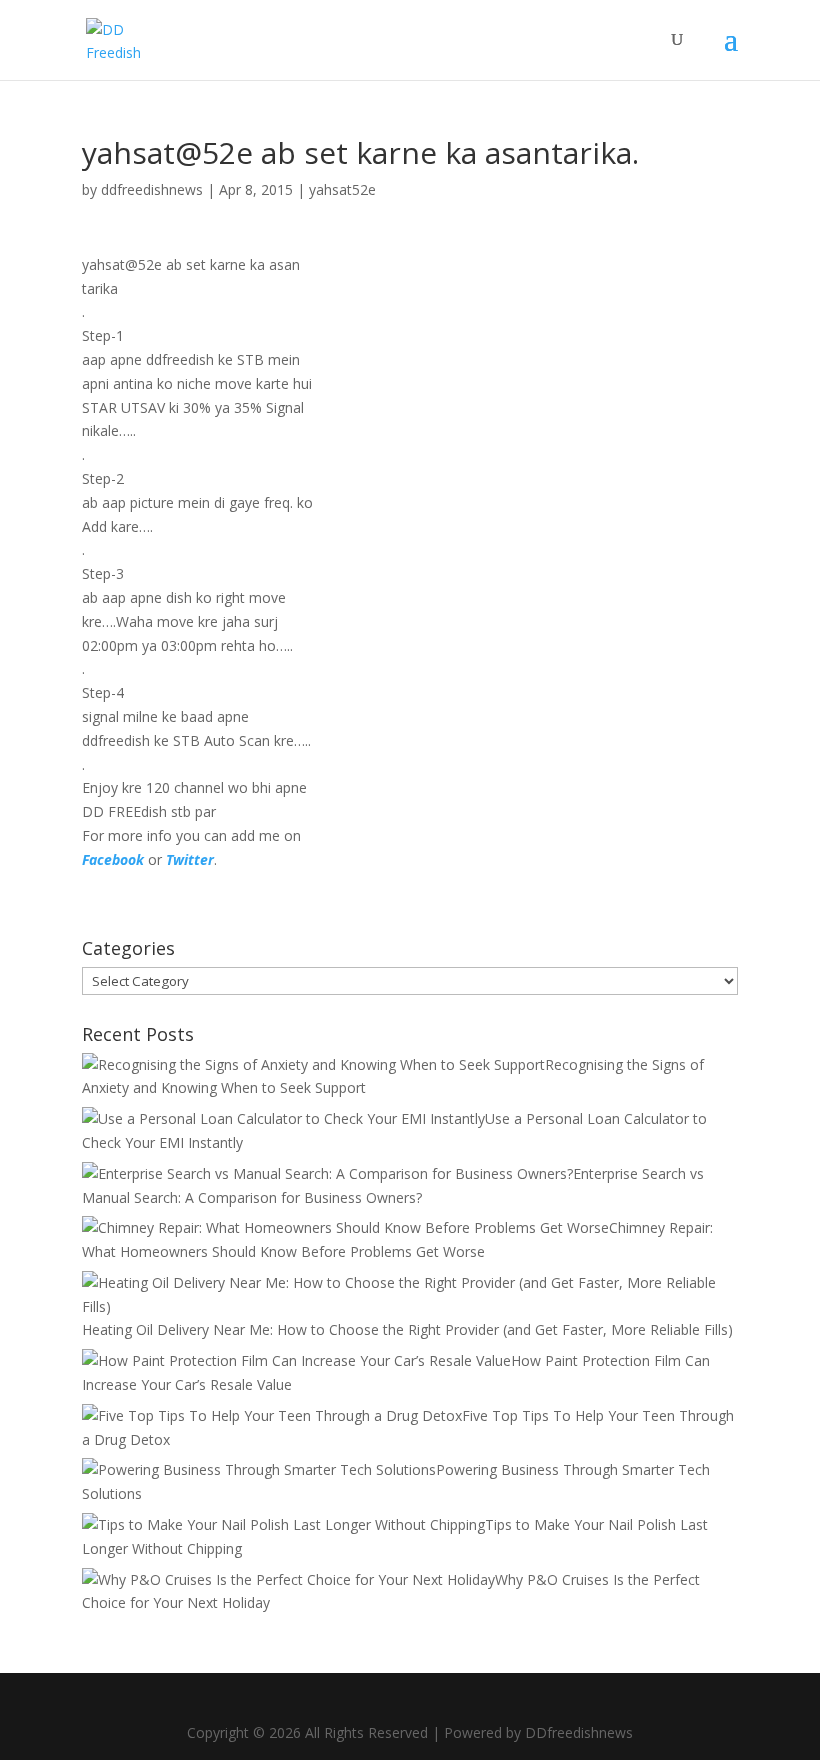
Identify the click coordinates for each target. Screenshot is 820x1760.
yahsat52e (342, 189)
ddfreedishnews (152, 189)
